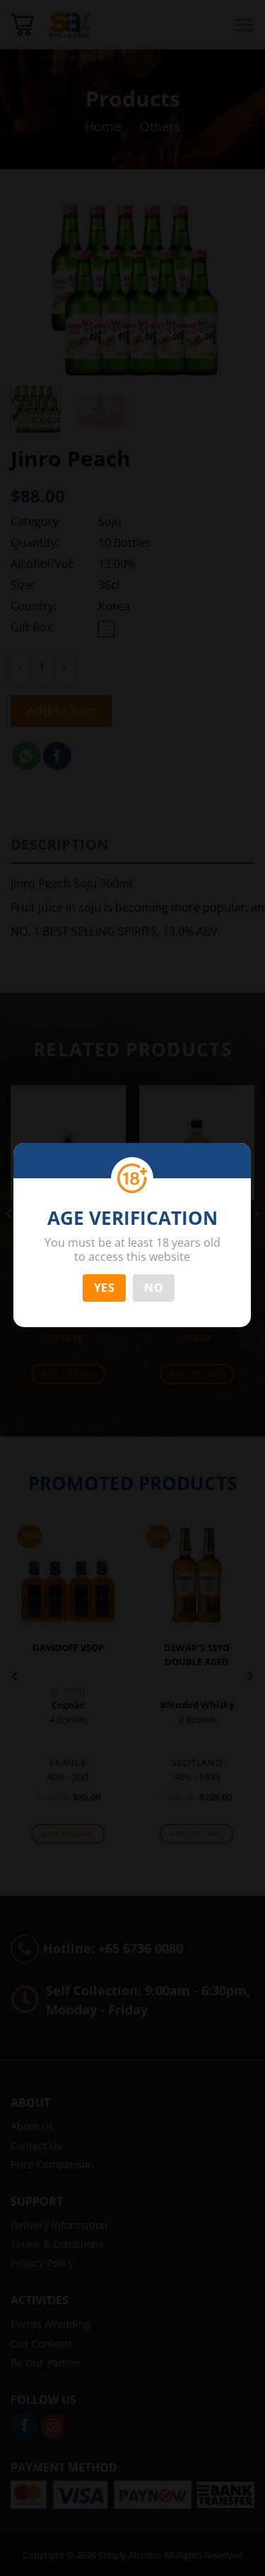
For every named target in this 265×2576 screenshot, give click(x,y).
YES (104, 1288)
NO (154, 1288)
